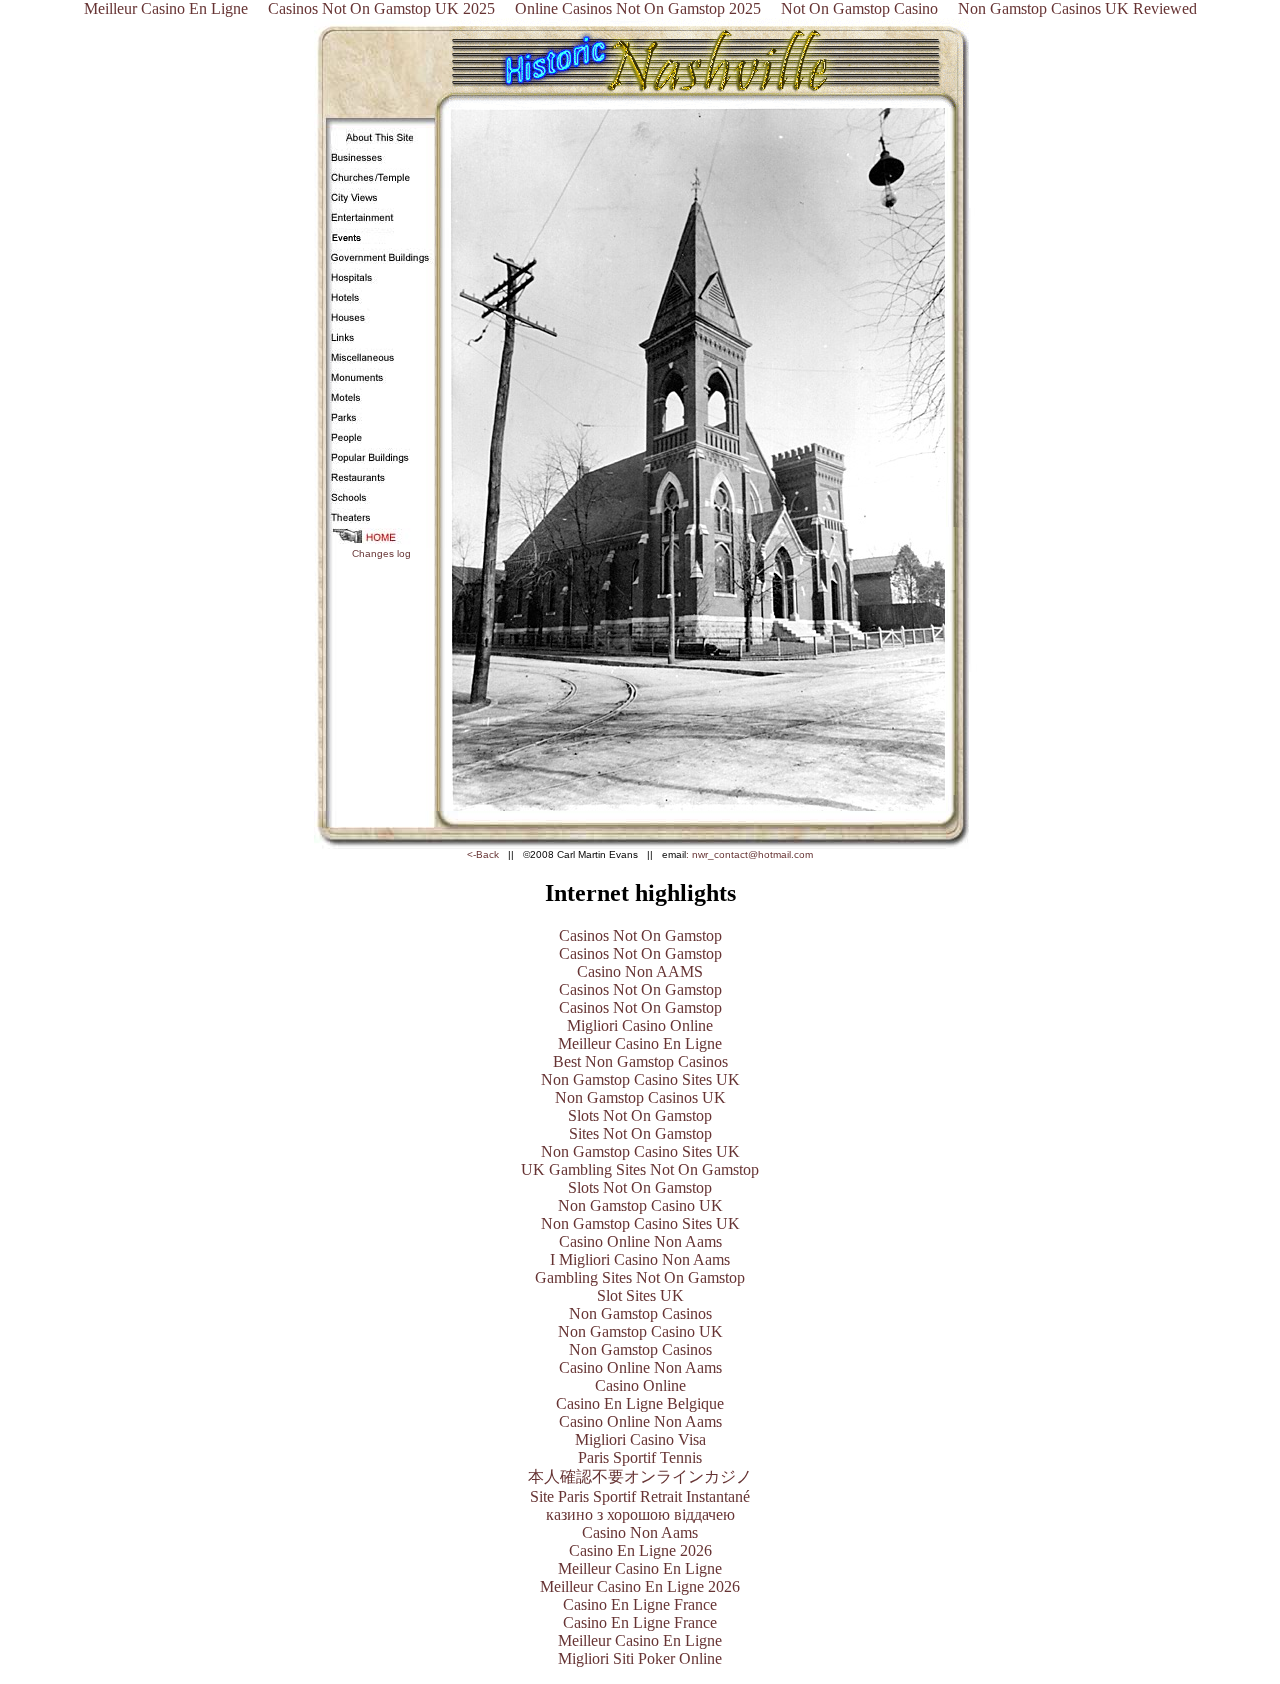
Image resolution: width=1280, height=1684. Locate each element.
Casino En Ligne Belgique (640, 1403)
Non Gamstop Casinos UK (640, 1097)
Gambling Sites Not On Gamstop (640, 1277)
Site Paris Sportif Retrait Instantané (640, 1496)
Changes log (381, 553)
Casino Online (640, 1385)
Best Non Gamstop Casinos (640, 1061)
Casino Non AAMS (640, 971)
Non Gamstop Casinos (640, 1313)
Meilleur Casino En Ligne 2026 (640, 1586)
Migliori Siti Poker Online (640, 1658)
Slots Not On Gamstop (640, 1115)
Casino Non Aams (640, 1532)
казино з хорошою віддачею (640, 1514)
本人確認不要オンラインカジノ (640, 1476)
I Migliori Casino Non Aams (640, 1259)
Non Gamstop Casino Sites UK (640, 1079)
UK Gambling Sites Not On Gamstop (640, 1169)
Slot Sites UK (640, 1295)
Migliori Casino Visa (640, 1439)
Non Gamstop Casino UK (640, 1205)
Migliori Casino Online (640, 1025)
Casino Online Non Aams (640, 1241)
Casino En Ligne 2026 (640, 1550)
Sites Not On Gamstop (640, 1133)
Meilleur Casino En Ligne (640, 1043)
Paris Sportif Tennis (640, 1457)
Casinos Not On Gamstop (640, 935)
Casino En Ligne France (640, 1604)
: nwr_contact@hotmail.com (749, 854)
